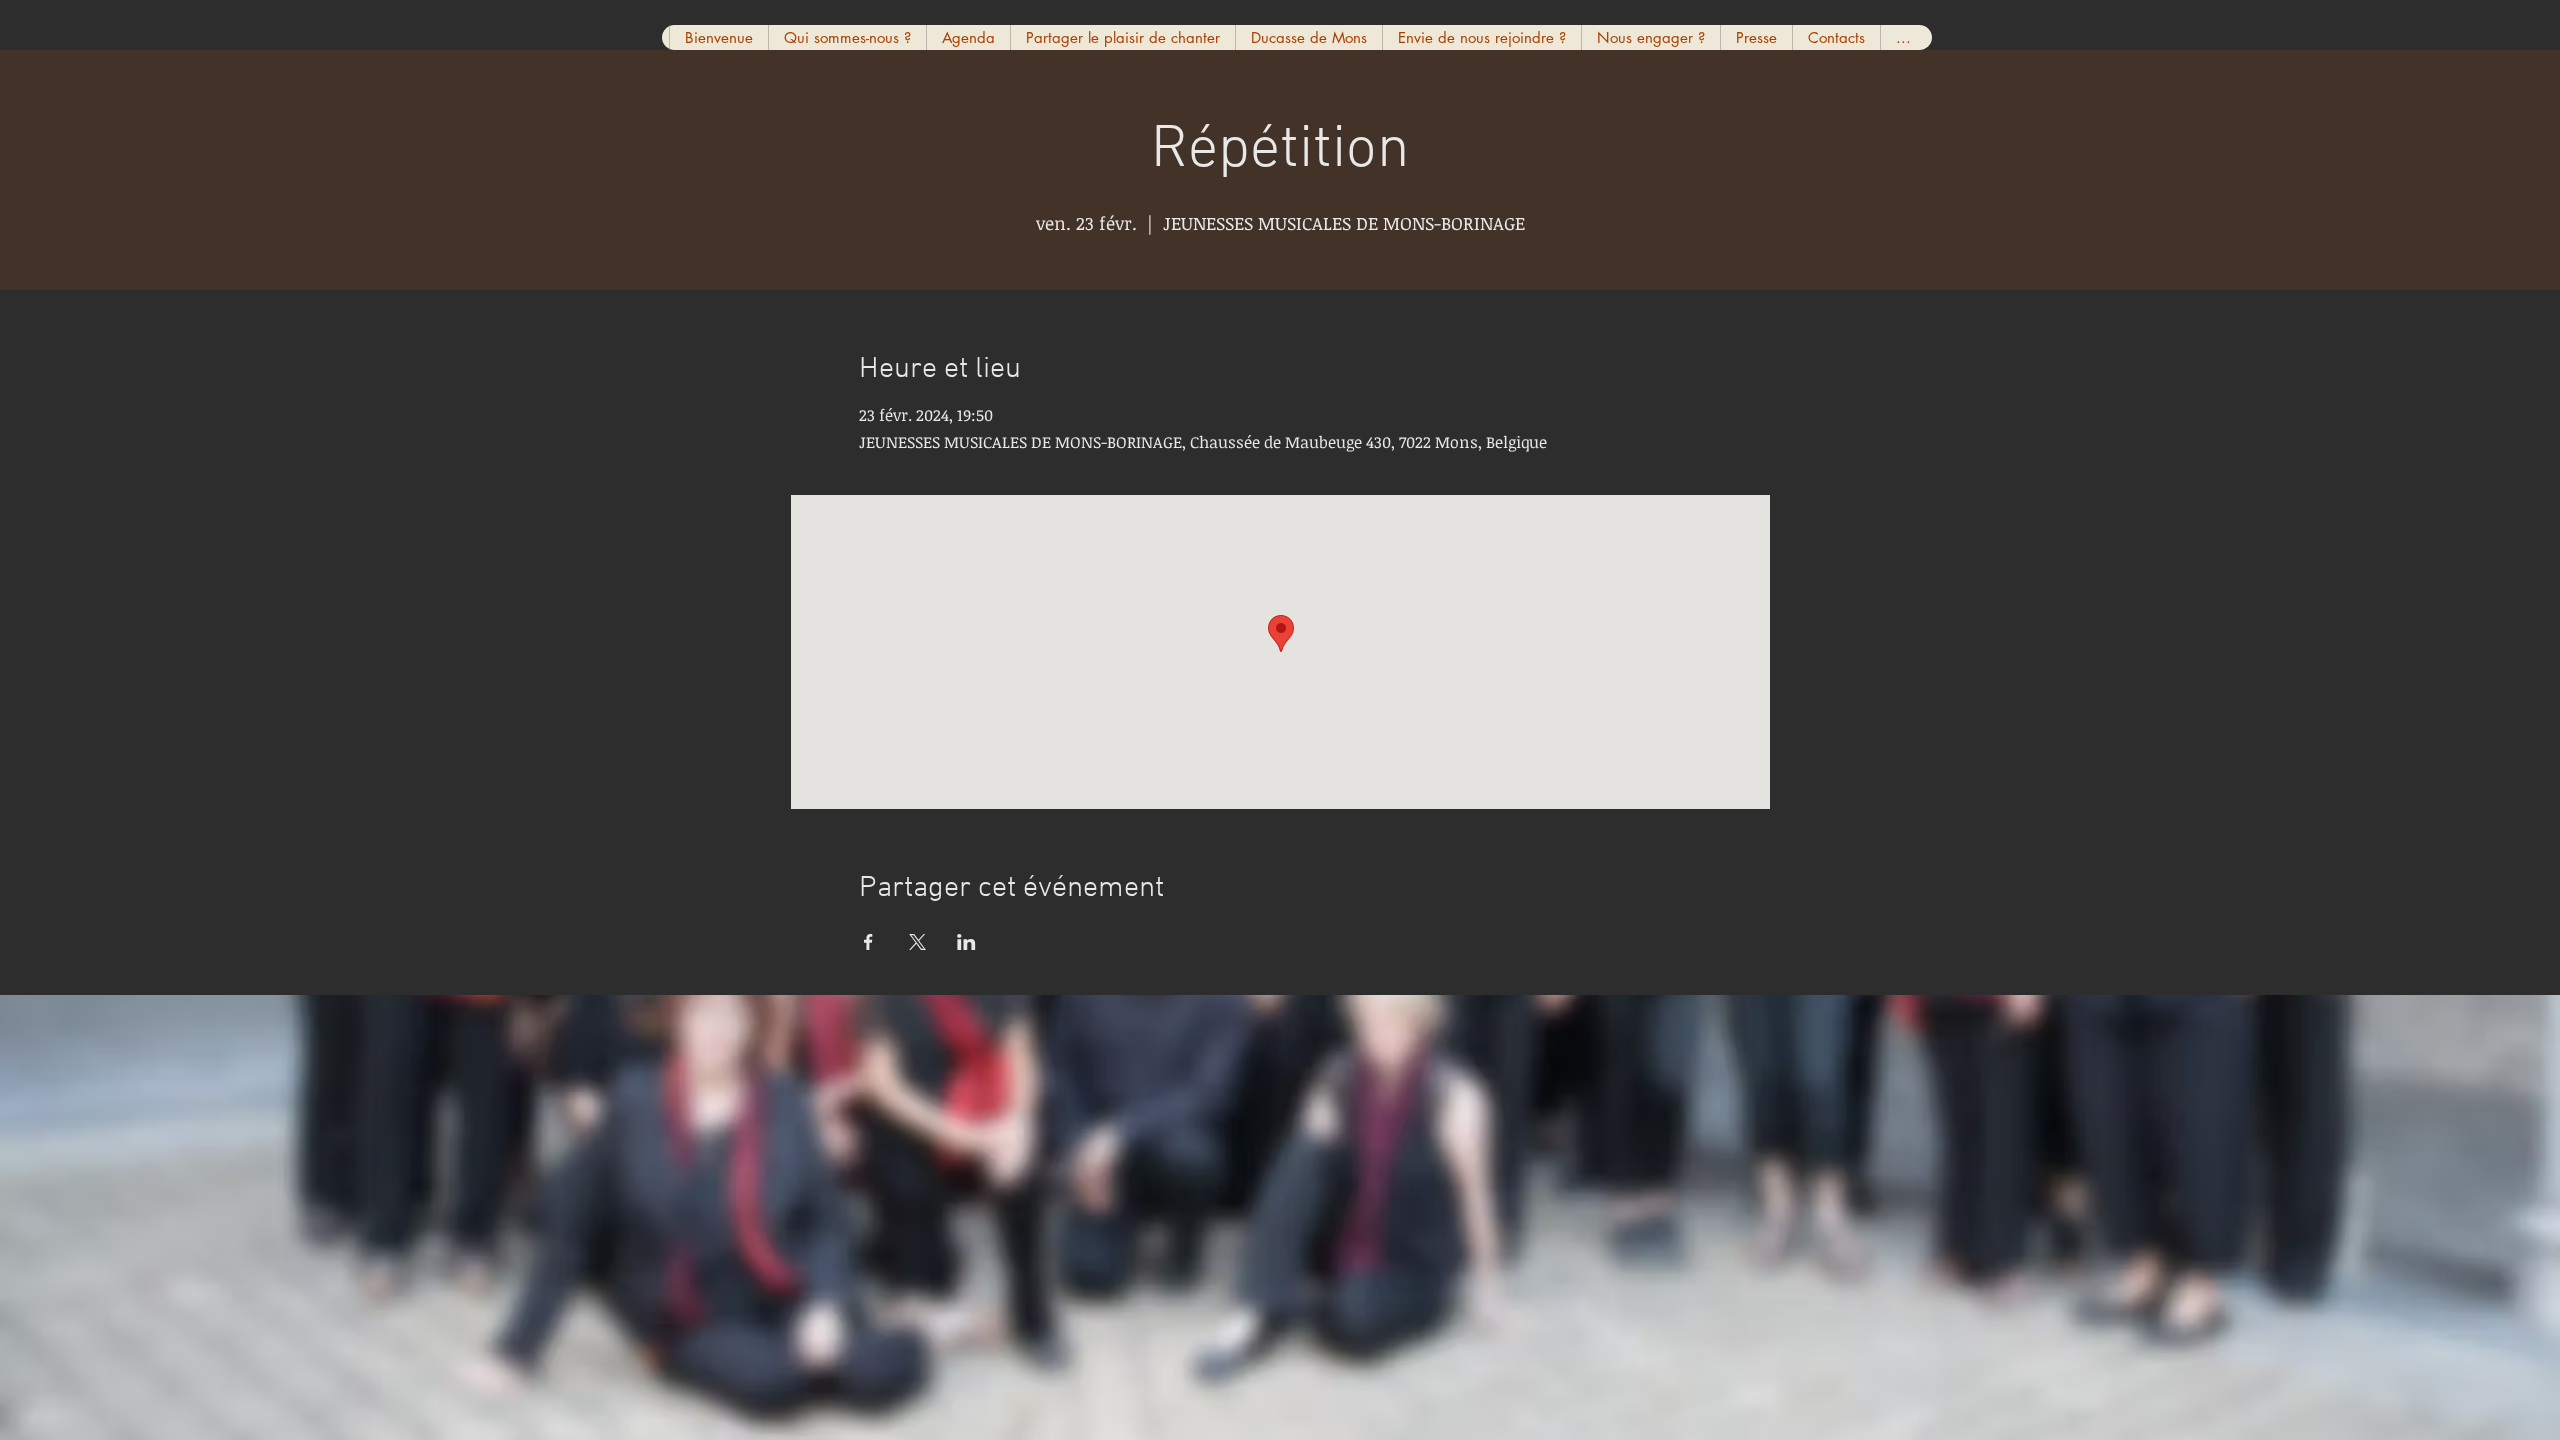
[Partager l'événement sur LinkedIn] (966, 942)
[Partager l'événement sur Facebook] (868, 942)
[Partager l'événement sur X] (917, 942)
